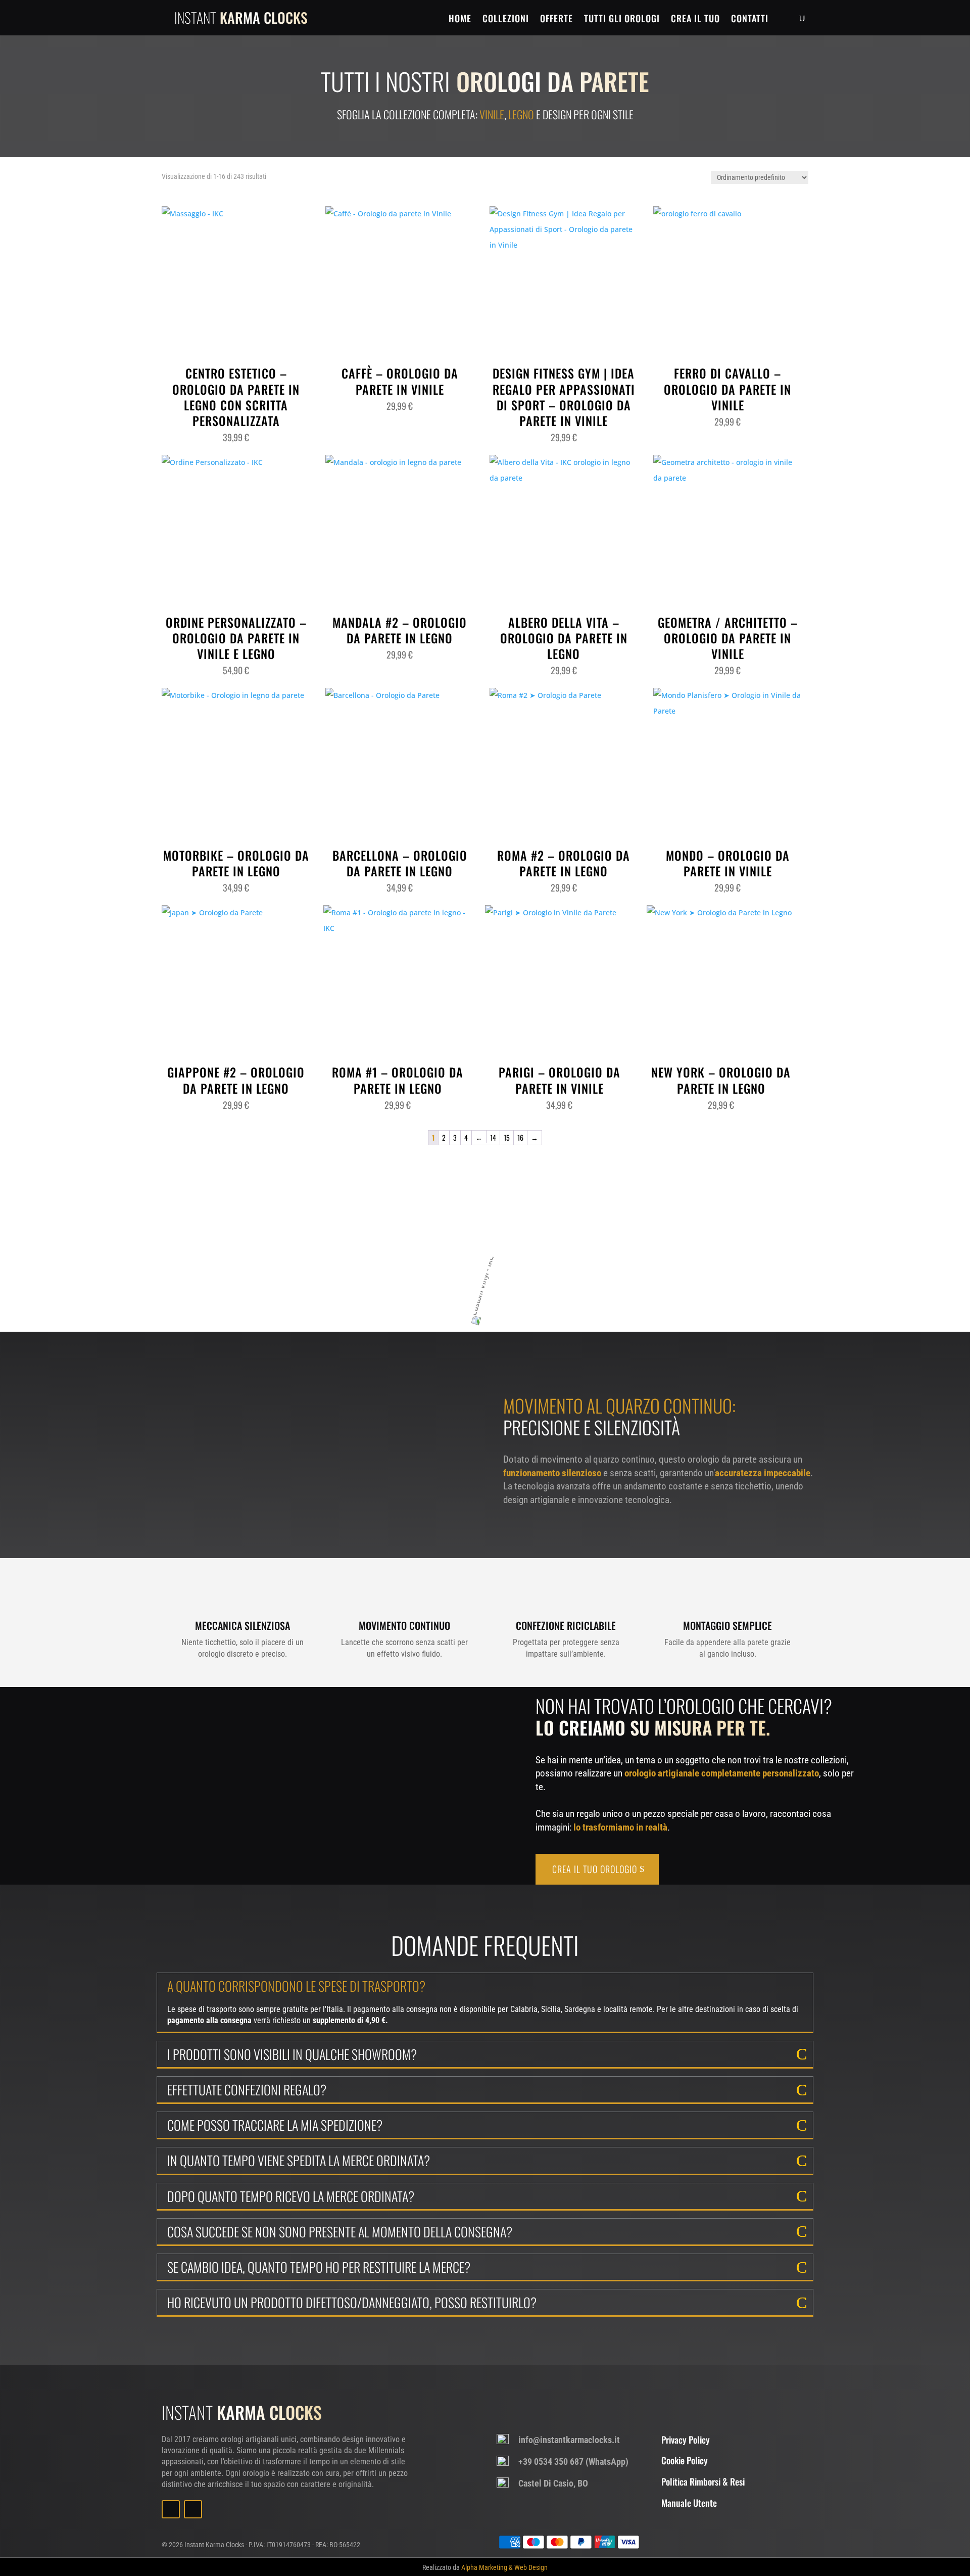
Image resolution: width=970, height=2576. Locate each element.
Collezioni (506, 19)
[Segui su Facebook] (171, 2509)
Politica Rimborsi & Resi (703, 2481)
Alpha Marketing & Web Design (504, 2567)
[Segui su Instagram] (193, 2509)
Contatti (750, 19)
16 (520, 1137)
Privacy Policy (686, 2440)
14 (493, 1137)
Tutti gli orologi (622, 19)
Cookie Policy (685, 2460)
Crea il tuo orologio (595, 1869)
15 (507, 1137)
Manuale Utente (689, 2503)
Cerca (599, 1255)
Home (460, 19)
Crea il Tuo (695, 19)
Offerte (556, 19)
